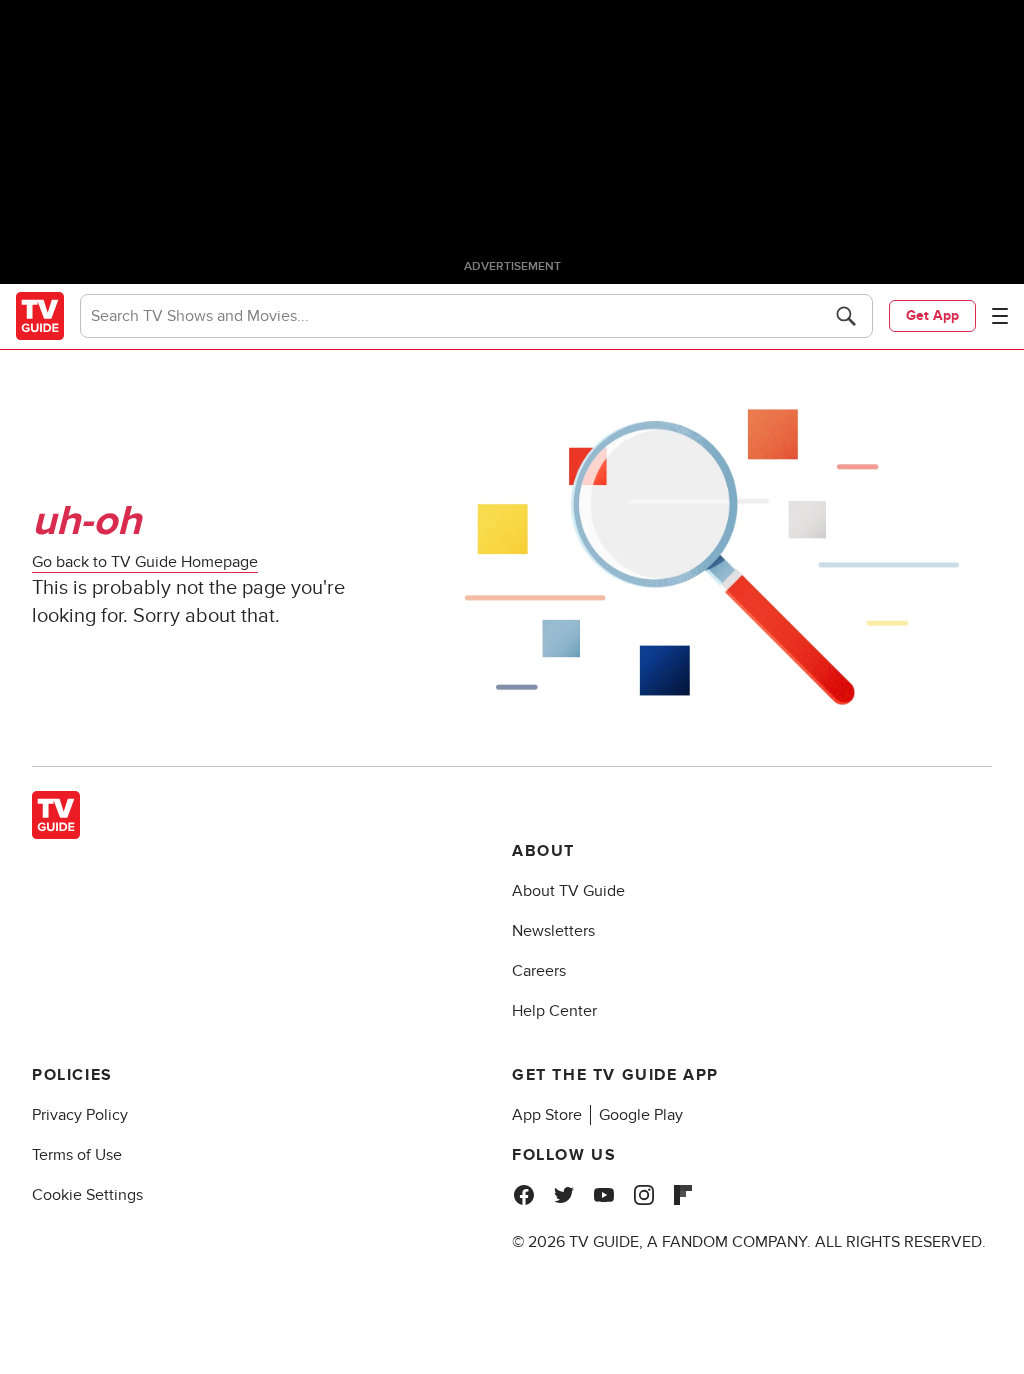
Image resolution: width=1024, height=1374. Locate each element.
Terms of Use (77, 1155)
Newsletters (553, 931)
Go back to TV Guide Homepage (145, 562)
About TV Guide (568, 891)
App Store (547, 1115)
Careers (539, 971)
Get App (932, 315)
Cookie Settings (87, 1195)
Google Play (641, 1115)
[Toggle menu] (1000, 316)
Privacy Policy (80, 1115)
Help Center (554, 1011)
